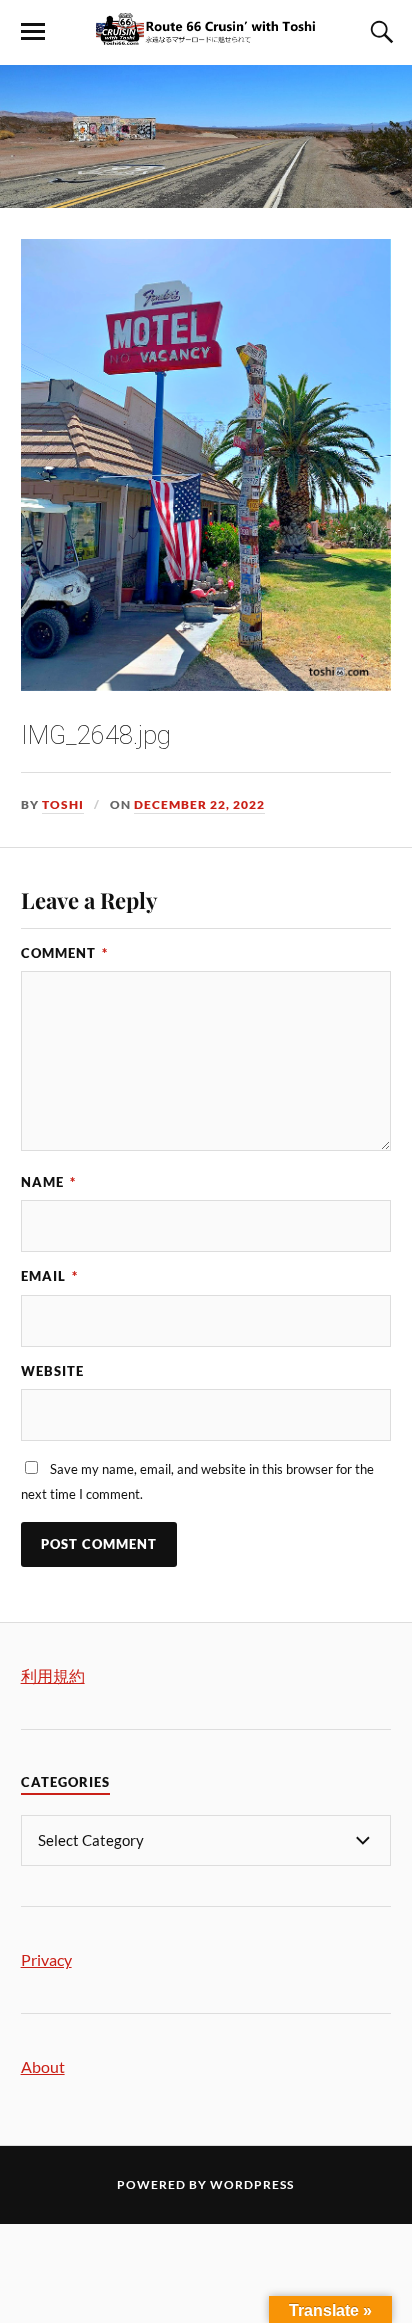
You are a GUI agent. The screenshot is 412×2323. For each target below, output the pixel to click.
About (43, 2066)
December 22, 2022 (199, 804)
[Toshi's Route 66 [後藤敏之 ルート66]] (206, 35)
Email (49, 1276)
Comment (64, 953)
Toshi (63, 804)
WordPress (252, 2184)
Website (52, 1371)
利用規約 (53, 1675)
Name (48, 1182)
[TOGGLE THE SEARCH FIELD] (379, 32)
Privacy (46, 1959)
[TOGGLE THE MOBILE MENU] (33, 32)
